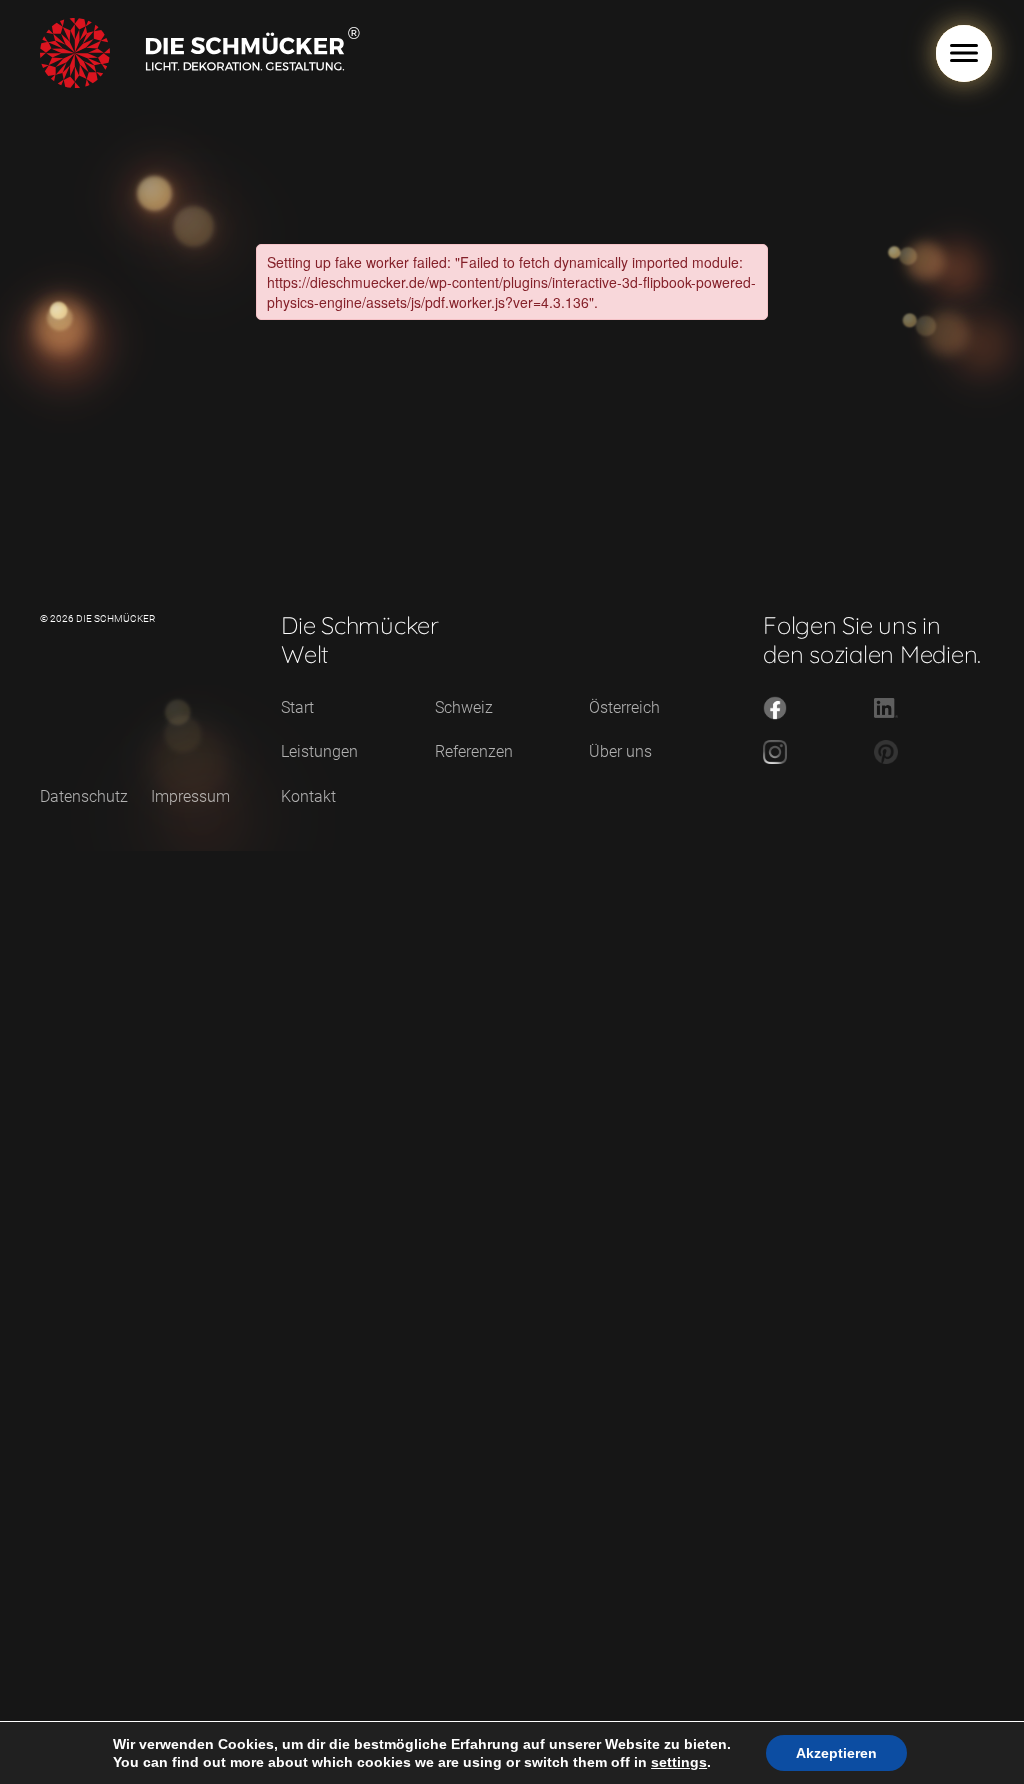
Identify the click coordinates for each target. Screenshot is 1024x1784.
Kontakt (308, 796)
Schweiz (464, 707)
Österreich (624, 707)
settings (679, 1762)
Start (297, 707)
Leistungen (319, 751)
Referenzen (474, 751)
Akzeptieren (836, 1753)
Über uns (620, 751)
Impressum (190, 796)
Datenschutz (84, 796)
